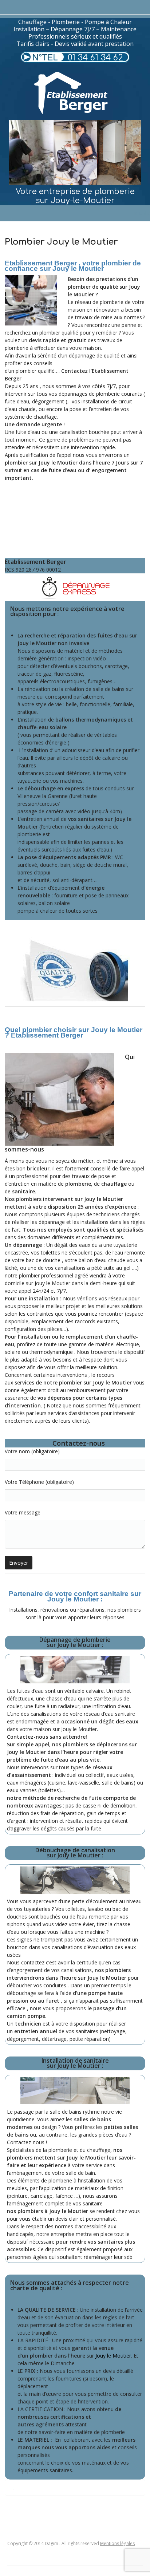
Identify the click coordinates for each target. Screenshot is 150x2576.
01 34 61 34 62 (95, 58)
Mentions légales (117, 2543)
